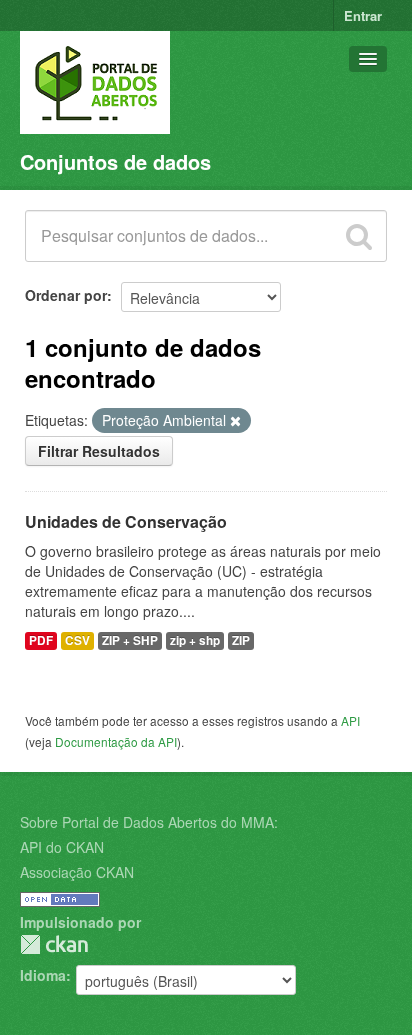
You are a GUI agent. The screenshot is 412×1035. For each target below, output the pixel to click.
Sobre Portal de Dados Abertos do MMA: (149, 822)
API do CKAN (62, 847)
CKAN (54, 944)
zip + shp (195, 640)
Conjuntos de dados (115, 161)
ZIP (241, 640)
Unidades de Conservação (126, 521)
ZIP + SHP (130, 640)
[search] (359, 236)
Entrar (363, 15)
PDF (41, 640)
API (350, 720)
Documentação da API (116, 741)
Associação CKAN (77, 872)
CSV (77, 640)
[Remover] (235, 421)
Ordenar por (66, 295)
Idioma (43, 975)
